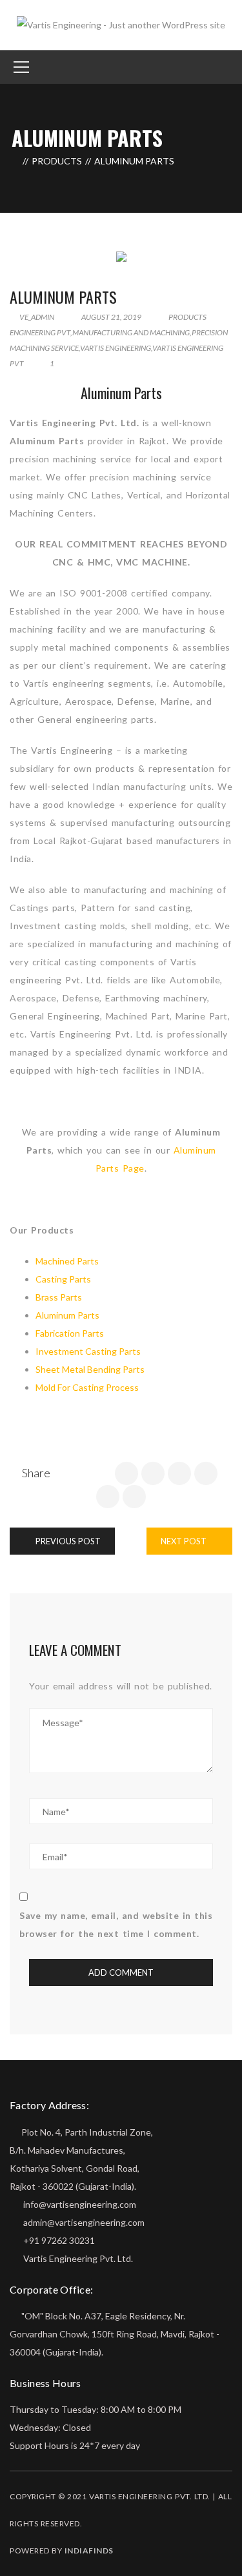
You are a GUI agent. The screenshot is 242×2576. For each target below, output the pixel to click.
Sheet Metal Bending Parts (90, 1369)
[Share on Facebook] (126, 1473)
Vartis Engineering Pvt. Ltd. (78, 2258)
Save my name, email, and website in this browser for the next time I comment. (116, 1924)
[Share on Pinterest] (134, 1497)
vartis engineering (116, 348)
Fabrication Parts (70, 1333)
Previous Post (67, 1541)
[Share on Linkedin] (206, 1473)
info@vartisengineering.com (79, 2204)
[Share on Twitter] (153, 1473)
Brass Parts (59, 1297)
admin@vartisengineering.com (83, 2222)
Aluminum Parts (63, 297)
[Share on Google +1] (179, 1473)
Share (36, 1473)
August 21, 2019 (111, 317)
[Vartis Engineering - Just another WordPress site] (121, 24)
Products (57, 161)
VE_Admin (36, 317)
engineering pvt (40, 332)
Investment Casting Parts (88, 1351)
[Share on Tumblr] (108, 1497)
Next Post (185, 1541)
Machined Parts (67, 1261)
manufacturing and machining (131, 332)
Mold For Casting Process (87, 1387)
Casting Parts (63, 1279)
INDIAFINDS (89, 2551)
